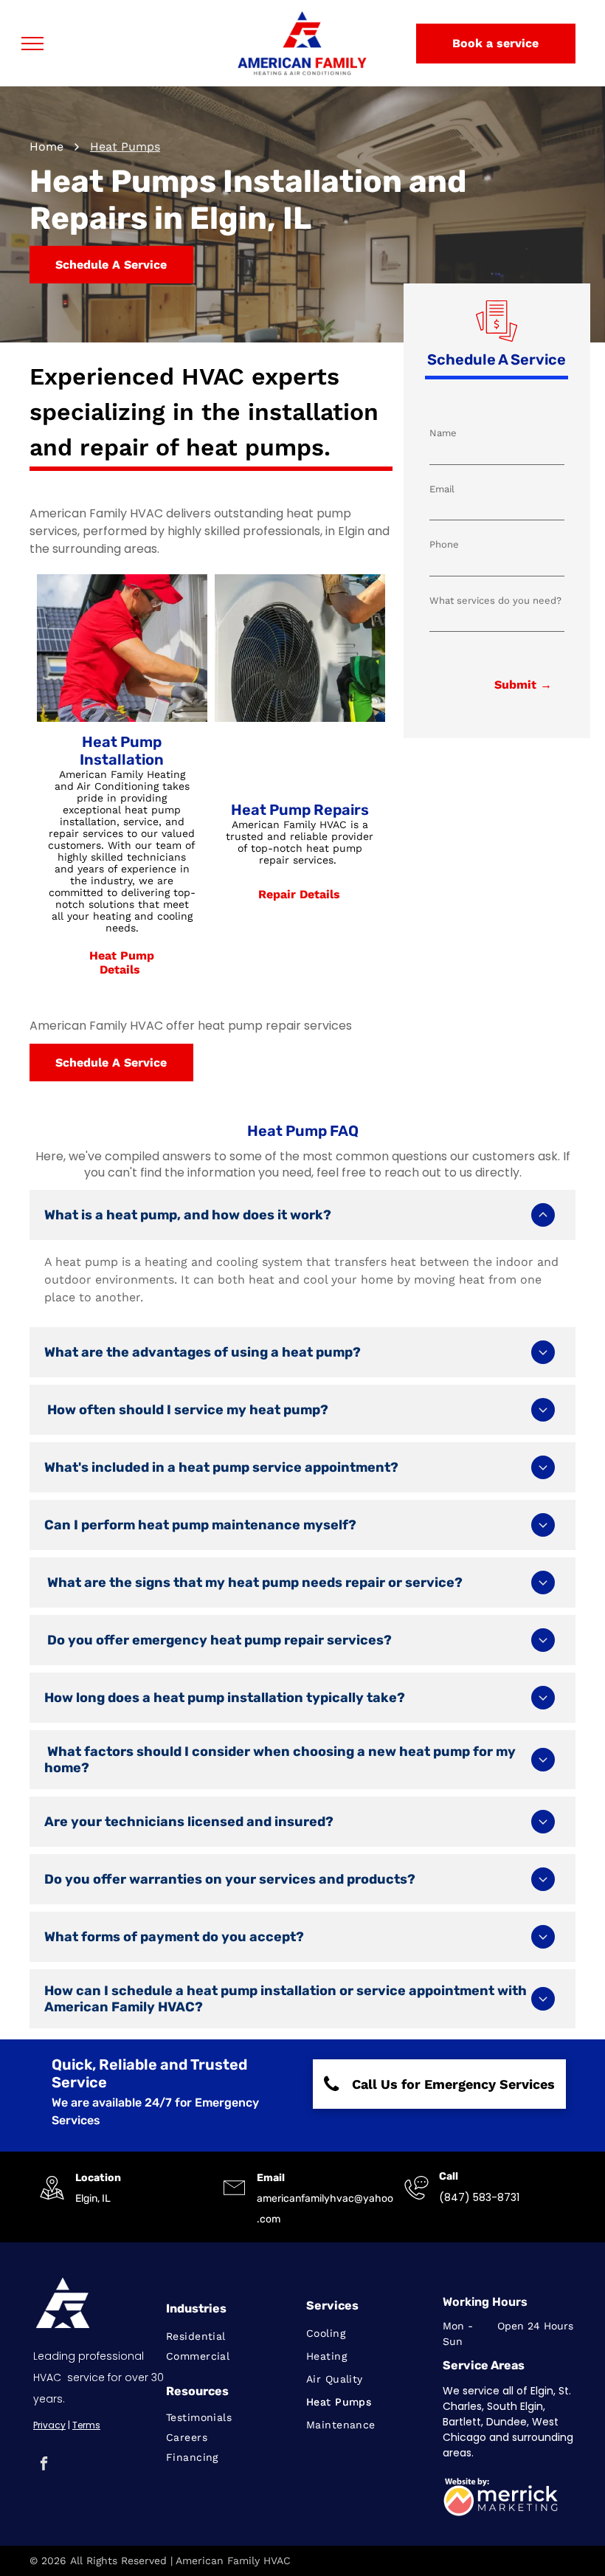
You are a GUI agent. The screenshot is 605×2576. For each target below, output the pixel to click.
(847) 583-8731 (479, 2197)
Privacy (49, 2425)
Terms (86, 2425)
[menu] (32, 44)
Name (443, 433)
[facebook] (44, 2465)
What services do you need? (495, 600)
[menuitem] (229, 2336)
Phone (444, 544)
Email (442, 489)
